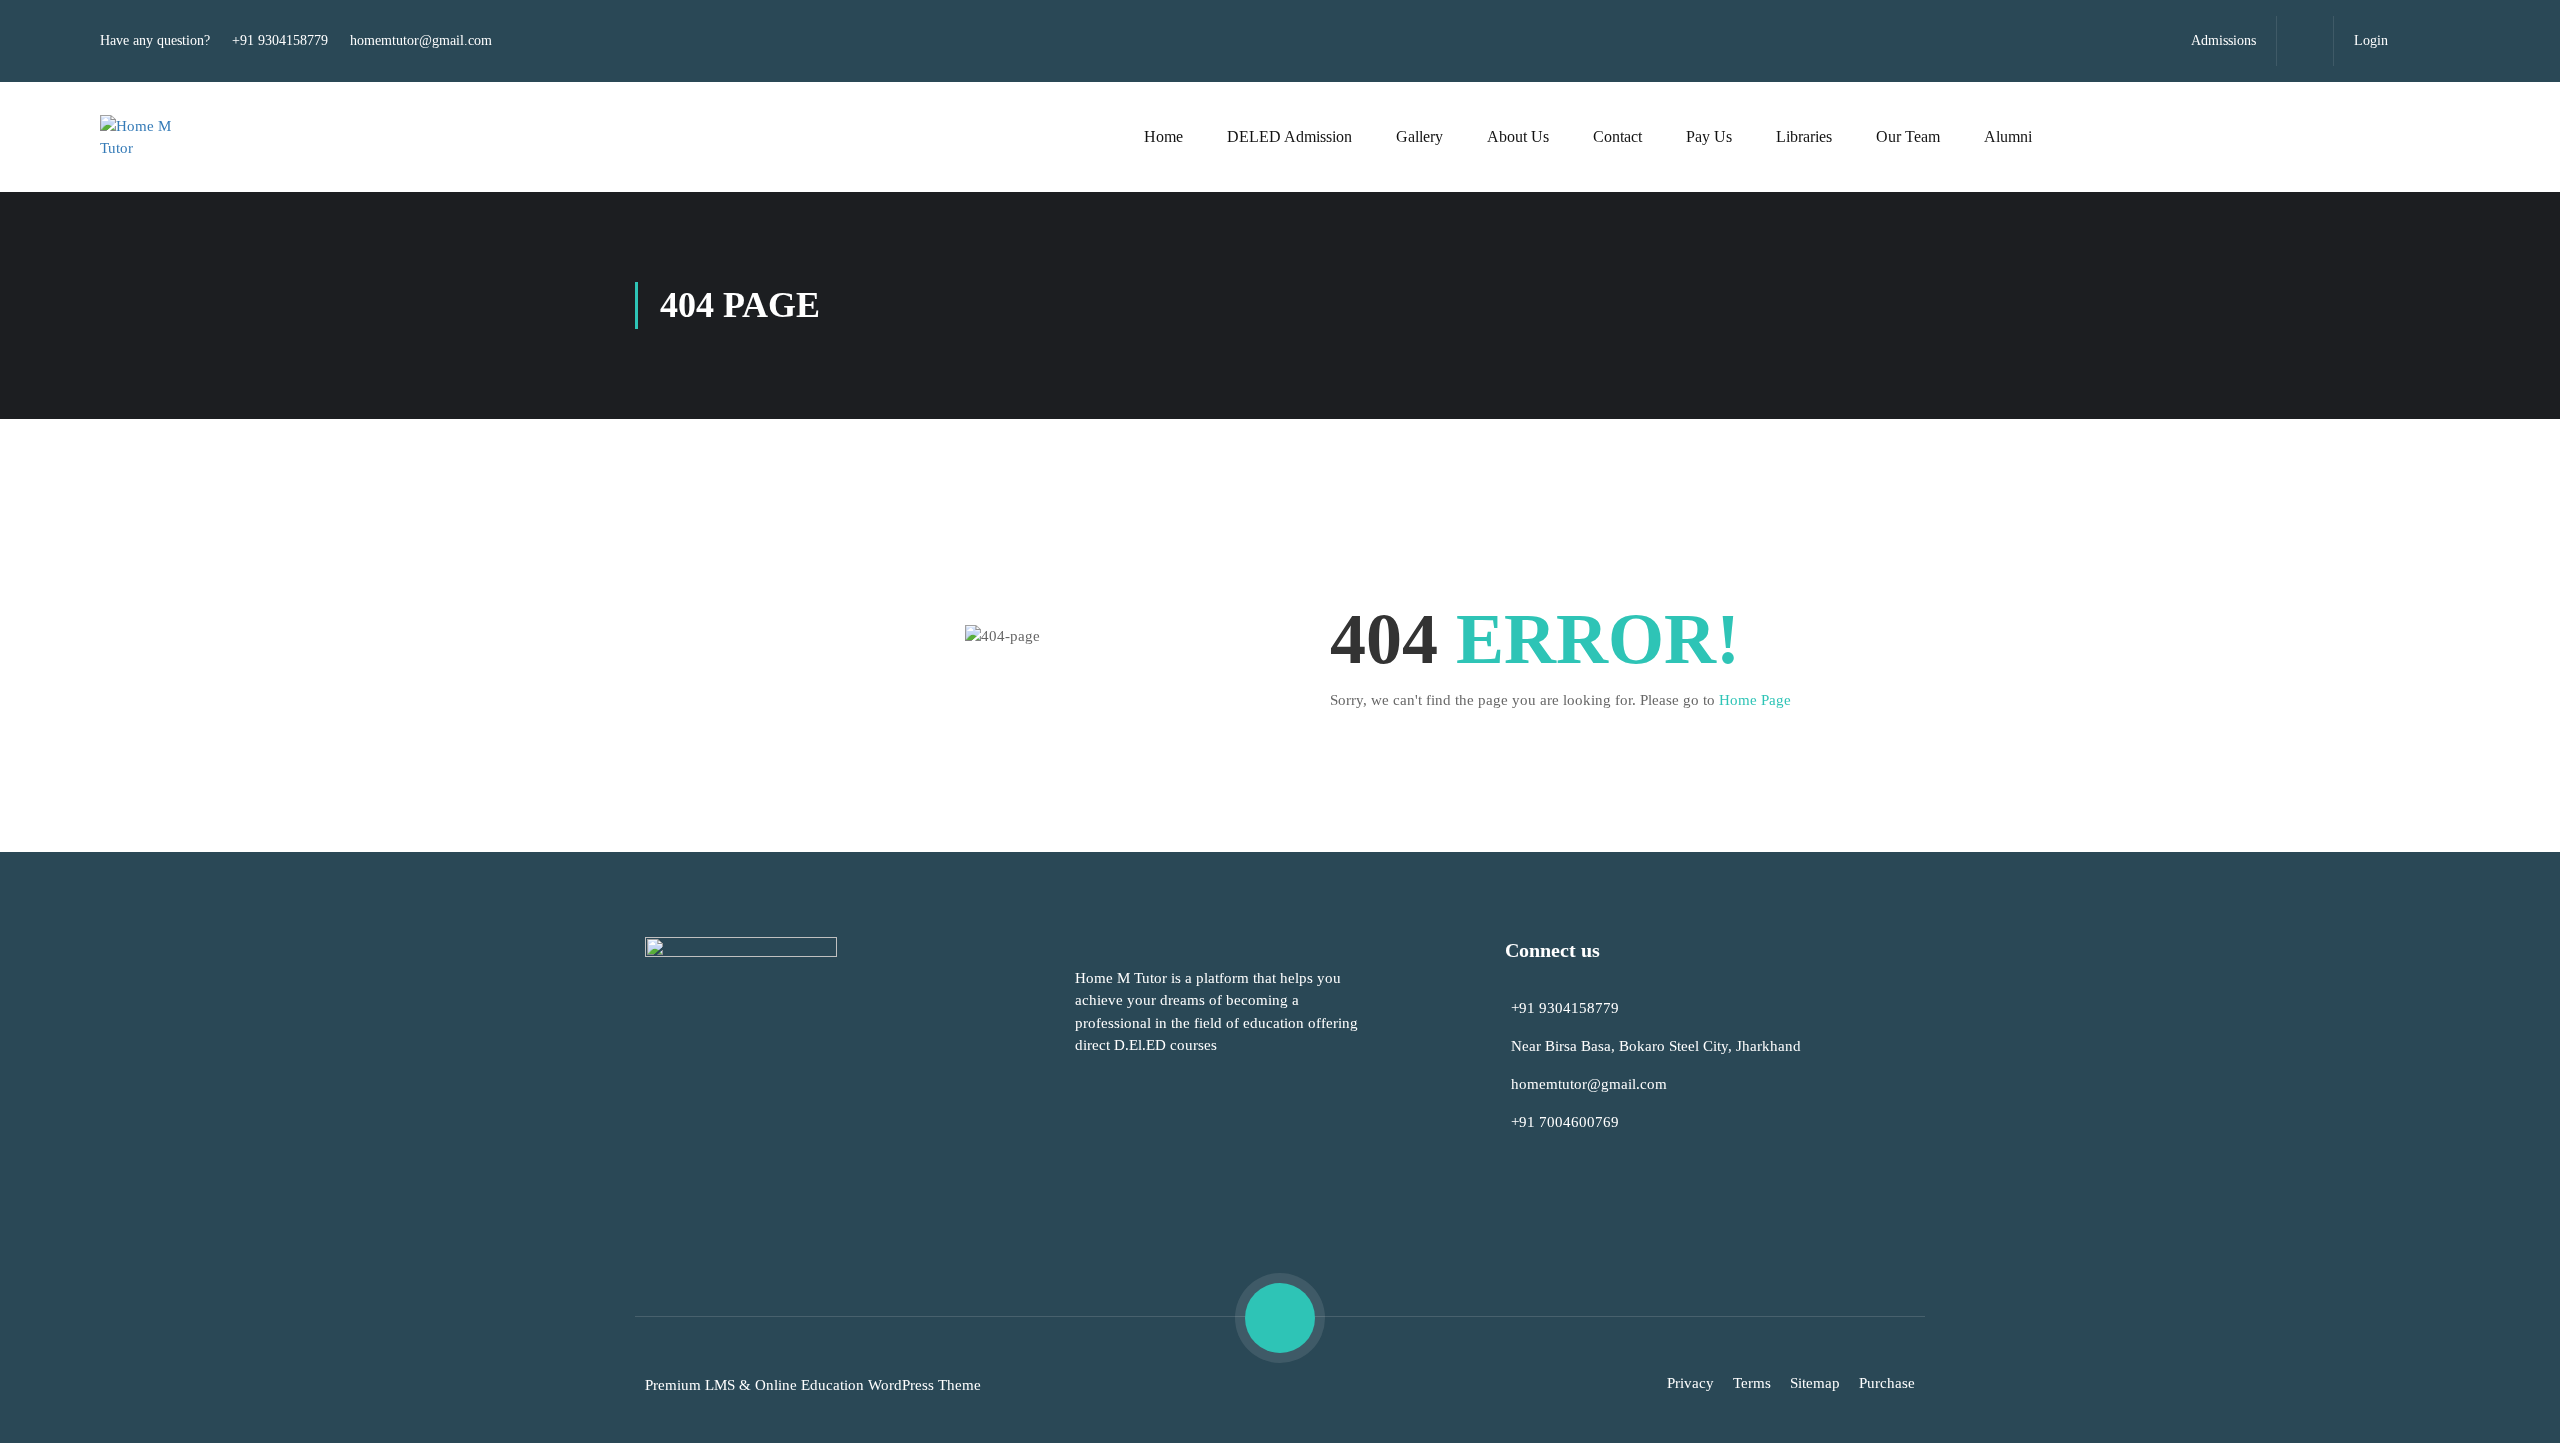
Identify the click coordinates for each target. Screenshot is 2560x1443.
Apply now (2334, 137)
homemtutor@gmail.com (421, 40)
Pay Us (1709, 136)
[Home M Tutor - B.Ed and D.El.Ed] (150, 137)
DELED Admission (1289, 136)
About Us (1518, 136)
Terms (1752, 1383)
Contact (1617, 136)
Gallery (1419, 136)
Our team (1908, 136)
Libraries (1804, 136)
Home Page (1755, 700)
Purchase (1887, 1383)
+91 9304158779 (280, 40)
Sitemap (1815, 1383)
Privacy (1690, 1383)
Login (2371, 40)
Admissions (2223, 40)
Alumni (2008, 136)
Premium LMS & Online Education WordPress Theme (813, 1385)
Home (1163, 136)
